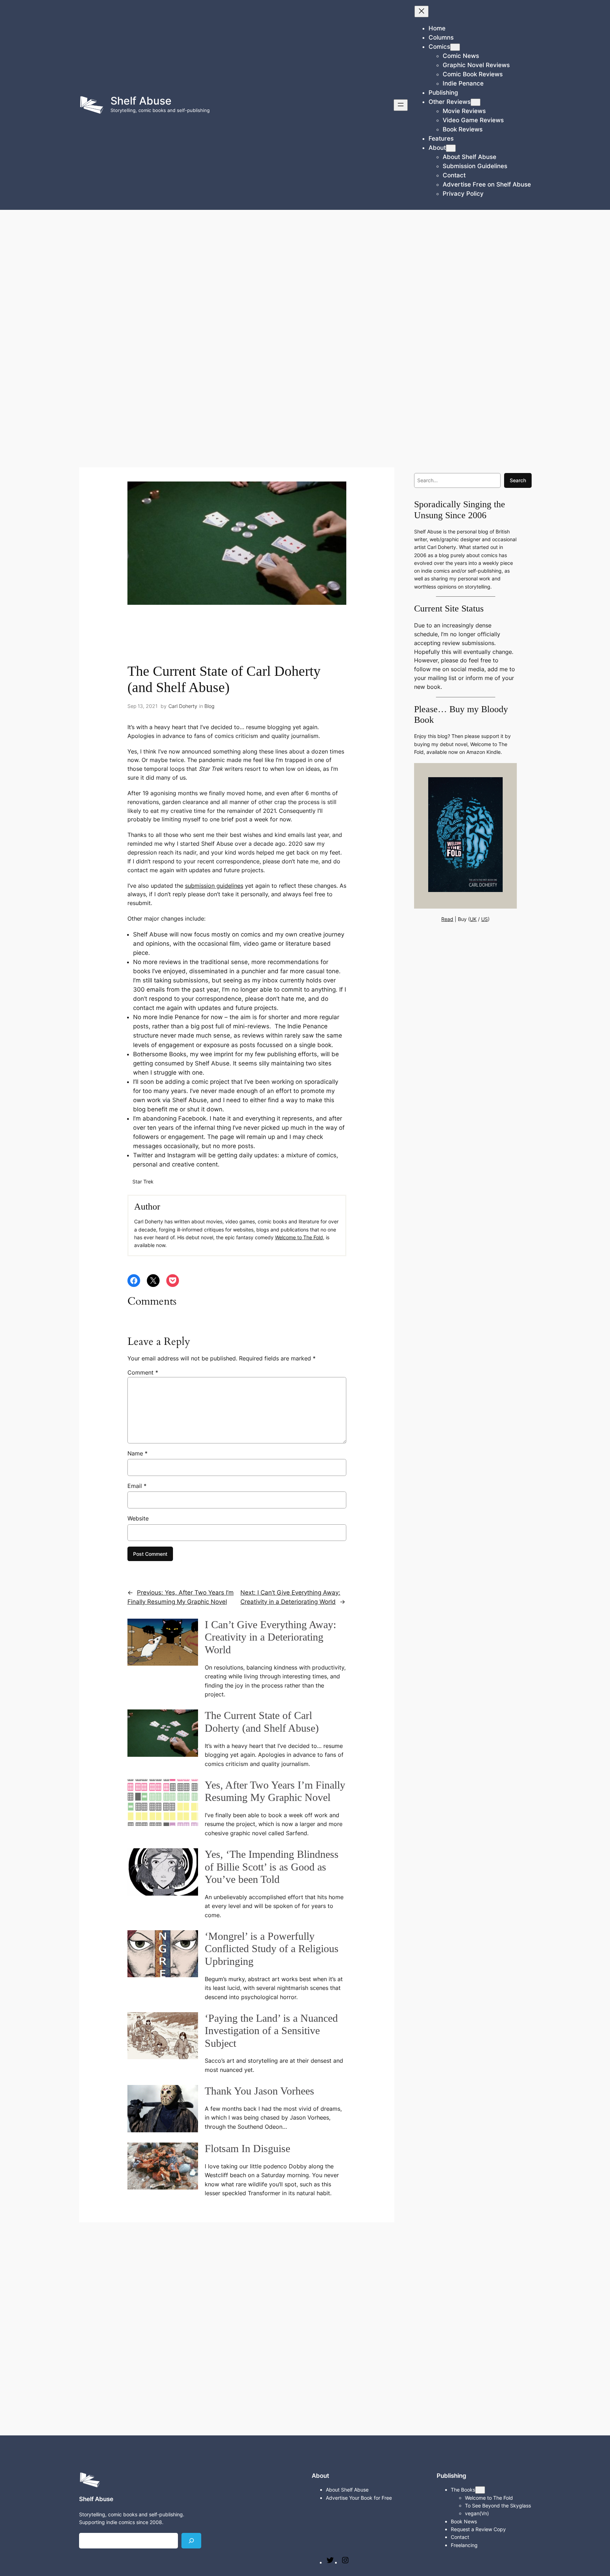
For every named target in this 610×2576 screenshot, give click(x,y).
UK (473, 919)
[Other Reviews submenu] (476, 102)
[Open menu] (401, 105)
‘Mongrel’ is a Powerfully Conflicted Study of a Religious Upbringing (272, 1949)
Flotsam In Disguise (247, 2149)
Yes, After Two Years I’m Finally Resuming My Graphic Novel (275, 1791)
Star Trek (143, 1181)
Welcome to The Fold (299, 1237)
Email (137, 1486)
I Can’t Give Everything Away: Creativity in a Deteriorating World (270, 1637)
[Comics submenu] (455, 47)
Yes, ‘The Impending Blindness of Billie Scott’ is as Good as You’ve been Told (272, 1867)
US (485, 919)
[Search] (191, 2540)
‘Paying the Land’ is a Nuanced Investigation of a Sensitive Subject (271, 2031)
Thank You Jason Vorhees (259, 2091)
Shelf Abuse (141, 101)
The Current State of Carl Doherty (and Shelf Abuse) (262, 1722)
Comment (143, 1372)
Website (138, 1518)
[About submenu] (451, 148)
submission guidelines (214, 886)
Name (137, 1453)
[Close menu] (421, 11)
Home (437, 28)
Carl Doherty (183, 706)
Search (518, 480)
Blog (209, 706)
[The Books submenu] (480, 2490)
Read (447, 919)
